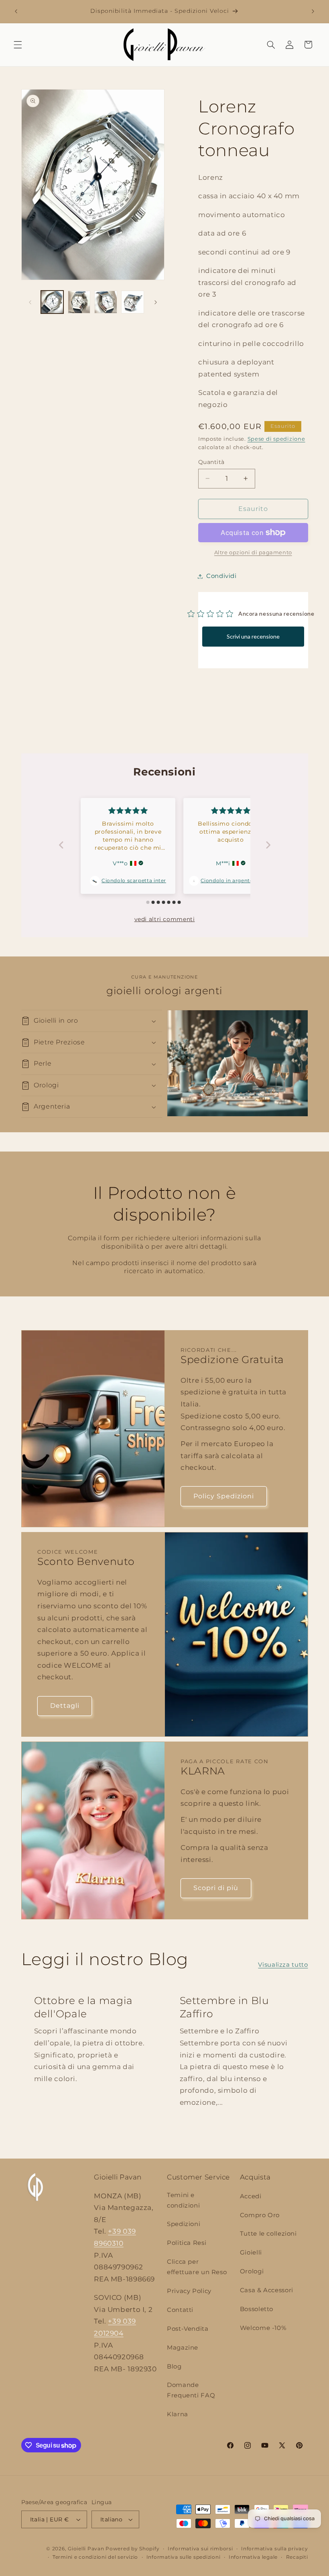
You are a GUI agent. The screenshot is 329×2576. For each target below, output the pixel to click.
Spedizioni (184, 2224)
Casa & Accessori (267, 2290)
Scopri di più (216, 1888)
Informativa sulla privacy (274, 2549)
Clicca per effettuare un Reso (197, 2267)
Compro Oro (260, 2215)
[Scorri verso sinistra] (30, 302)
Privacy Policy (189, 2291)
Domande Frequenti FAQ (191, 2390)
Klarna (178, 2414)
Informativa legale (253, 2557)
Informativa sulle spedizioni (184, 2557)
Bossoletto (257, 2309)
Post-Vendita (188, 2329)
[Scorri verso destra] (156, 302)
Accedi (251, 2196)
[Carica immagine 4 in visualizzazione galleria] (132, 302)
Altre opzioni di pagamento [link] (253, 552)
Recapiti (297, 2557)
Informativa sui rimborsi (200, 2549)
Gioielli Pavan (87, 2549)
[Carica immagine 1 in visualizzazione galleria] (52, 302)
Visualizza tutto (283, 1965)
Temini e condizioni (183, 2200)
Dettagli (64, 1706)
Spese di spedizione (276, 439)
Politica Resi (187, 2243)
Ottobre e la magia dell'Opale (83, 2007)
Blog (174, 2366)
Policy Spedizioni (224, 1496)
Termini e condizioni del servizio (95, 2557)
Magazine (183, 2348)
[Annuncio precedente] (16, 11)
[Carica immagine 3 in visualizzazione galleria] (106, 302)
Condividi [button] (221, 576)
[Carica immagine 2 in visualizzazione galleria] (79, 302)
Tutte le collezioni (268, 2234)
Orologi (252, 2271)
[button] (18, 45)
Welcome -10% (263, 2328)
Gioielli (251, 2252)
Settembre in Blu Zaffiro (224, 2007)
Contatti (180, 2310)
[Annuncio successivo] (313, 11)
